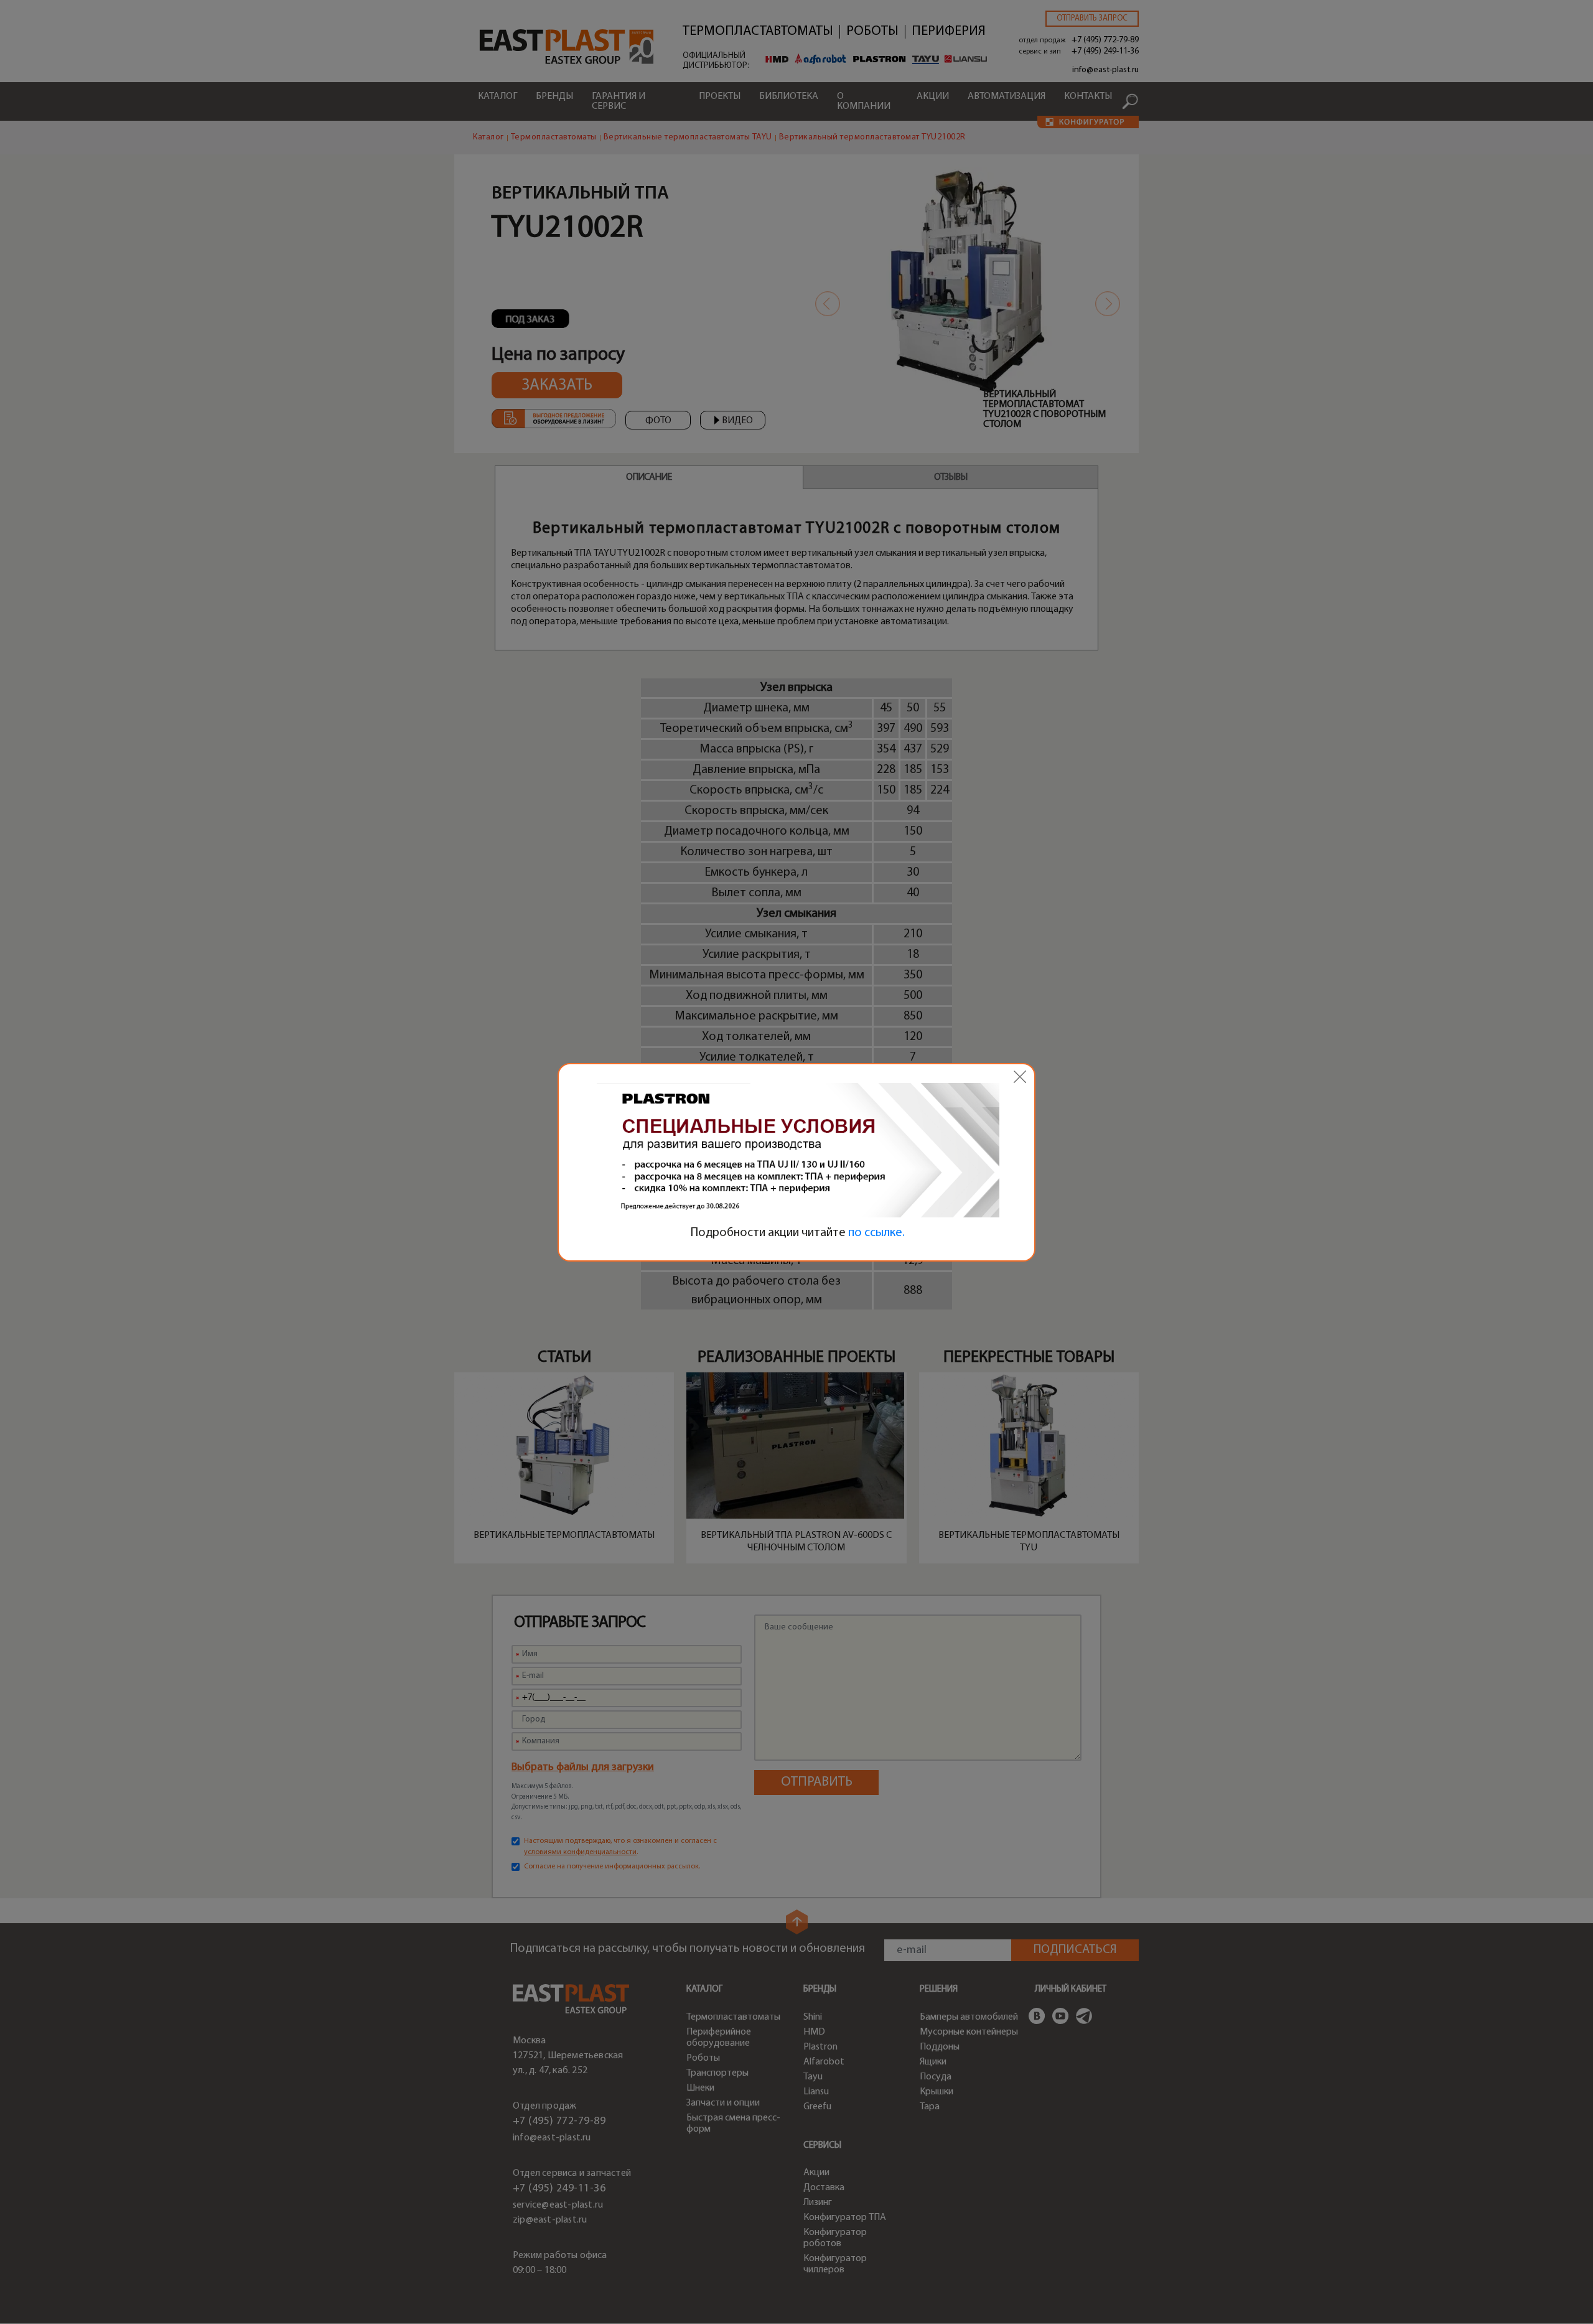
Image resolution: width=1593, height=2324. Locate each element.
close (1020, 1077)
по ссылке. (876, 1233)
